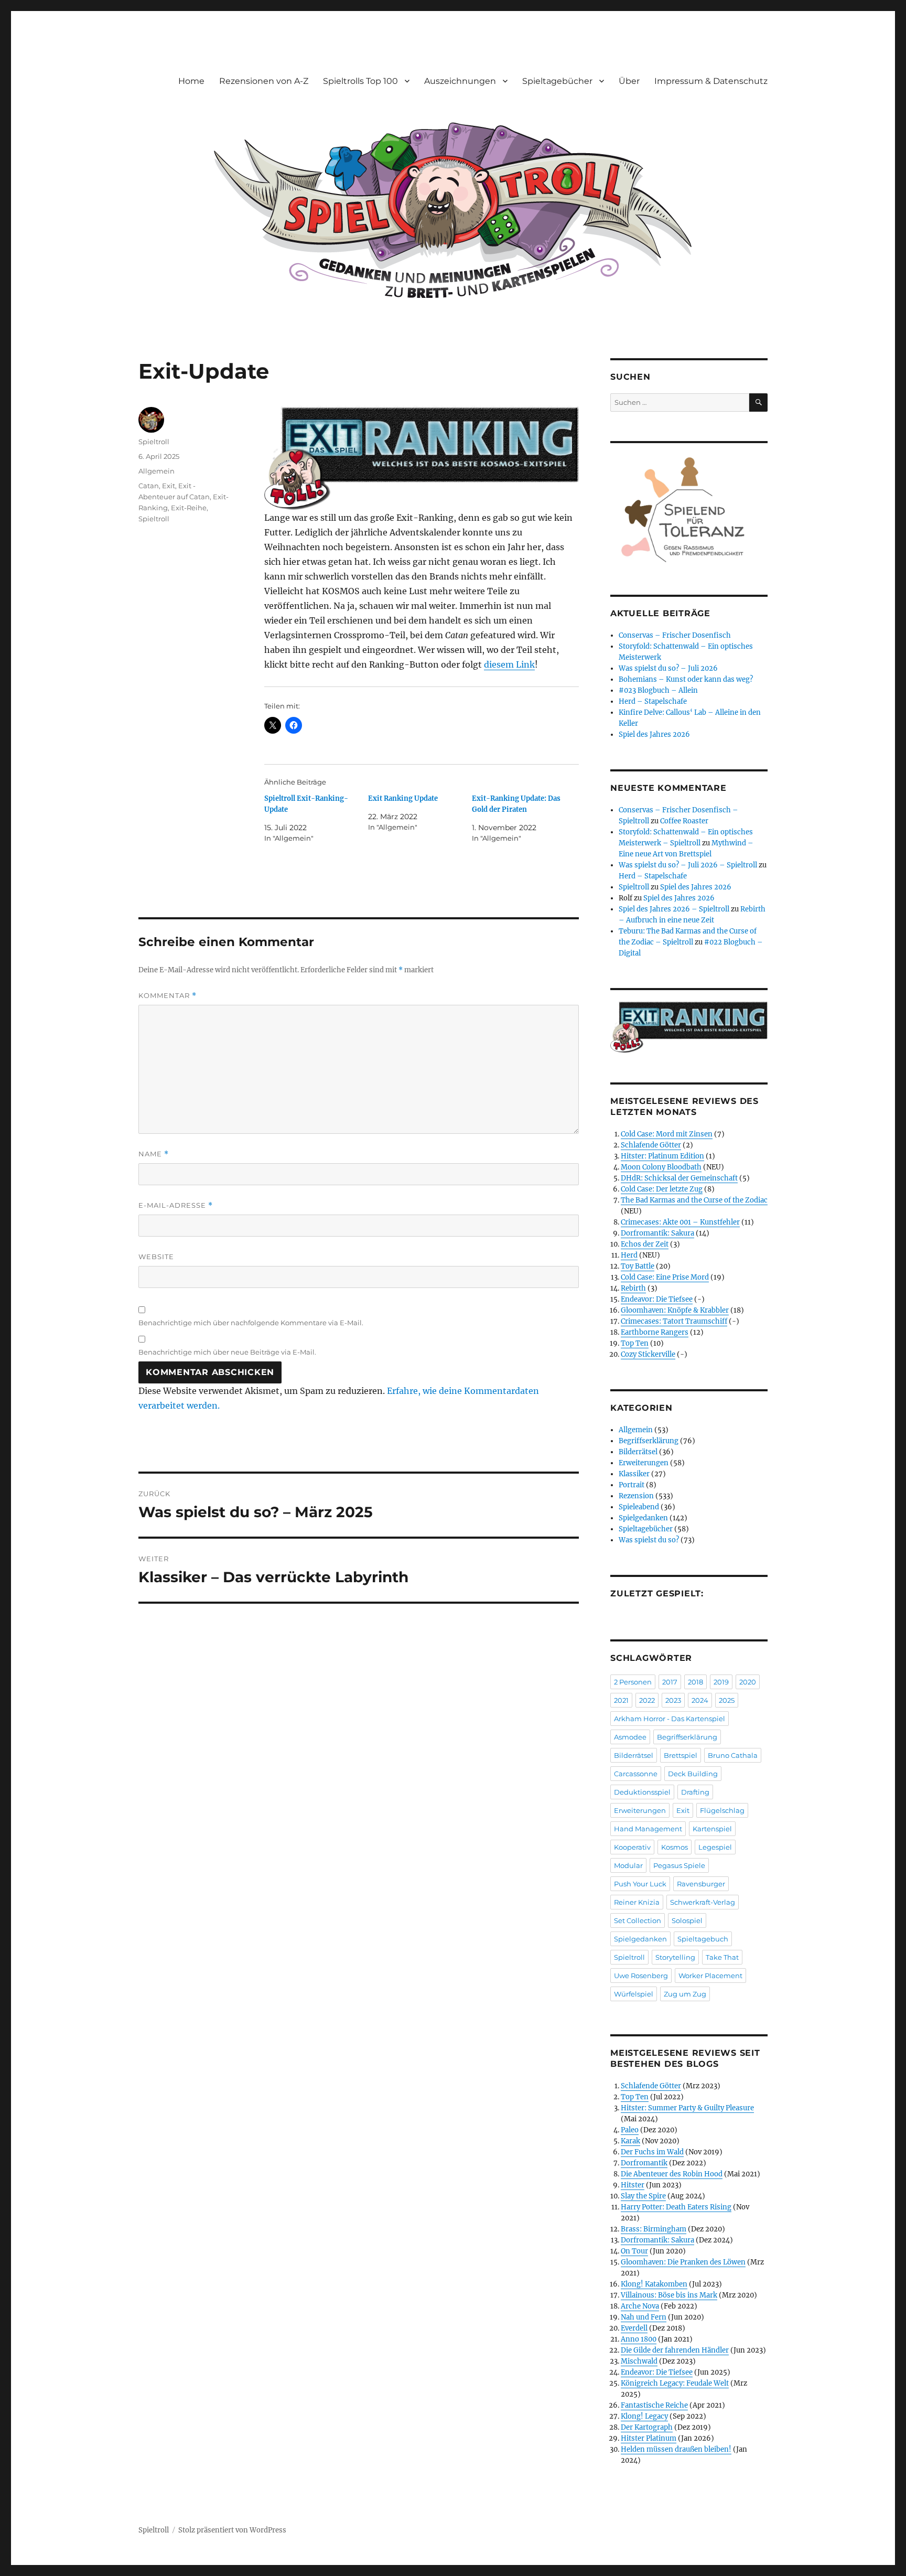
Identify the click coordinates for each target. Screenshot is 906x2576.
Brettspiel (681, 1755)
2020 (748, 1682)
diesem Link (509, 664)
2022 (647, 1700)
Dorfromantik (644, 2163)
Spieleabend (639, 1507)
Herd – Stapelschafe (653, 701)
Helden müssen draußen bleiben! (676, 2449)
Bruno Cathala (733, 1755)
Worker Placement (710, 1976)
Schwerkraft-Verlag (703, 1902)
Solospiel (687, 1920)
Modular (628, 1865)
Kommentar (168, 996)
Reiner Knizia (637, 1902)
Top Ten (635, 1343)
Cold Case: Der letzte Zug (662, 1189)
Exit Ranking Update (403, 798)
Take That (722, 1957)
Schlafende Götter (651, 1145)
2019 (721, 1682)
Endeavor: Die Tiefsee (657, 1299)
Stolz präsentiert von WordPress (232, 2530)
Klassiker (634, 1474)
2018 (695, 1682)
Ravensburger (701, 1884)
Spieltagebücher (557, 81)
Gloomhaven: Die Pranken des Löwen (683, 2262)
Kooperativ (632, 1847)
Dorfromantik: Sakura (657, 1233)
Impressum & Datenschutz (711, 81)
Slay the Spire (643, 2196)
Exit (169, 486)
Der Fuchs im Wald (652, 2152)
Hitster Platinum (649, 2438)
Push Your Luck (640, 1884)
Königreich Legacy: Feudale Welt (675, 2383)
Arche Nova (640, 2306)
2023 (673, 1700)
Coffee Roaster (684, 821)
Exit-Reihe (189, 508)
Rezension (636, 1496)
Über (629, 81)
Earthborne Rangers (655, 1332)
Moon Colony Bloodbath (661, 1167)
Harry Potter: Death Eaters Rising (676, 2207)
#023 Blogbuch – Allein (658, 690)
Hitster (633, 2185)
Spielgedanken (643, 1518)
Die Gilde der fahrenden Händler (675, 2350)
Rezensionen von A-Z (264, 81)
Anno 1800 (639, 2339)
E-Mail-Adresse (176, 1205)
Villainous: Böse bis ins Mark (669, 2295)
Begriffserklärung (649, 1441)
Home (191, 81)
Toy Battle (638, 1266)
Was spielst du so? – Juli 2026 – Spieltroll (688, 865)
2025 (727, 1700)
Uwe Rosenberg (641, 1976)
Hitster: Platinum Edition (662, 1156)
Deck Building (693, 1774)
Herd (629, 1255)
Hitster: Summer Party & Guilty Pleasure (687, 2108)
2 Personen (633, 1682)
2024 (700, 1700)
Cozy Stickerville (648, 1354)
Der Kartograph (647, 2427)
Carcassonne (636, 1774)
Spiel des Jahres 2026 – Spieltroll (674, 909)
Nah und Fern (644, 2317)
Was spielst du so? (649, 1540)
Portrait (632, 1485)
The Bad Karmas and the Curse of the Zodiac (694, 1200)
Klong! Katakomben (654, 2284)
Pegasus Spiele (679, 1865)
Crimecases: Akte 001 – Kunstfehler (680, 1222)
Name (154, 1154)
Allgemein (157, 471)
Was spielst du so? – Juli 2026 (668, 668)
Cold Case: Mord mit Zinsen (667, 1134)
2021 (621, 1700)
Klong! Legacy (644, 2416)
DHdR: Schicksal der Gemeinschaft (679, 1178)
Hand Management (648, 1829)
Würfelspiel (634, 1994)
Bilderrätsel (638, 1452)
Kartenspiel (712, 1829)
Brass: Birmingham (654, 2229)
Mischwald (639, 2361)
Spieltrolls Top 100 (360, 81)
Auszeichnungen (460, 81)
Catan (149, 486)
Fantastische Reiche (654, 2405)
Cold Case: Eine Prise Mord (665, 1277)
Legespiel (715, 1847)
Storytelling (675, 1957)
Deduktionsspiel (642, 1792)
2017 (670, 1682)
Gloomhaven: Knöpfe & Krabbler (675, 1310)
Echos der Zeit (645, 1244)
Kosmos (675, 1847)
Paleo (630, 2130)
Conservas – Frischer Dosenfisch (675, 635)
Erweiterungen (644, 1463)
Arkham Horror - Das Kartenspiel (670, 1719)
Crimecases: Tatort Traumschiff (674, 1321)
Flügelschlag (722, 1810)
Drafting (695, 1792)
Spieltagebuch (703, 1939)
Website (156, 1257)
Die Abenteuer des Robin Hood (672, 2174)
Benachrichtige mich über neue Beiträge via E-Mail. (227, 1352)
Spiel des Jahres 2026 (654, 734)
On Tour (634, 2251)
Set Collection (638, 1920)
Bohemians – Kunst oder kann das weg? (686, 679)
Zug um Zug (685, 1994)
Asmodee (630, 1737)
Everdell (634, 2328)
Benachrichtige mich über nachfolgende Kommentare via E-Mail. (251, 1323)
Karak (630, 2141)
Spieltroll (154, 442)
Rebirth (633, 1288)
